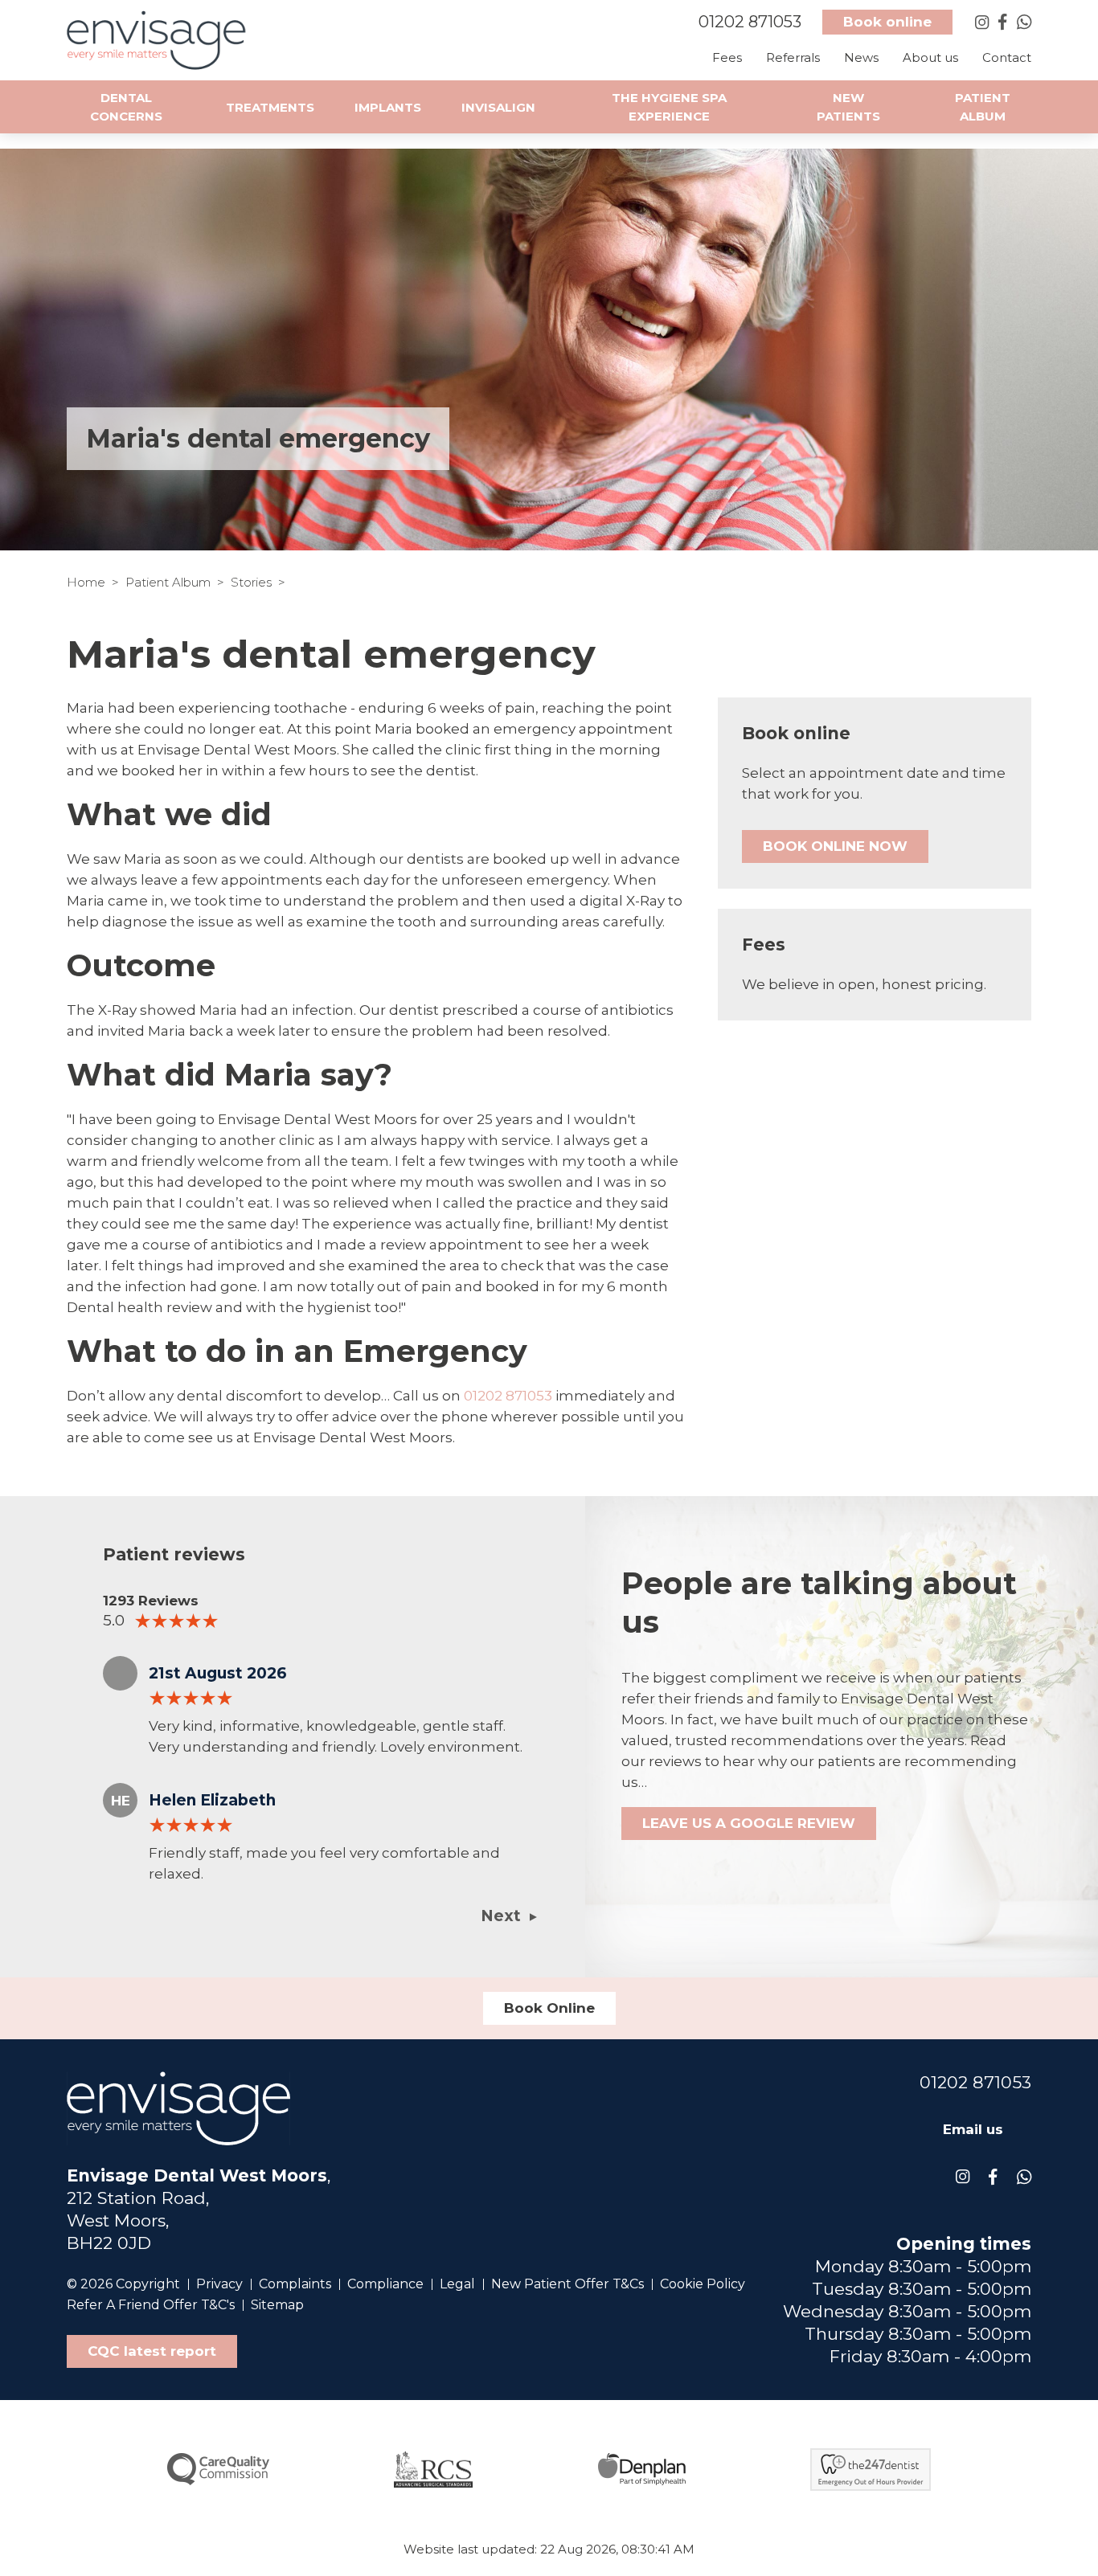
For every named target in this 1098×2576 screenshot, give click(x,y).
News (861, 57)
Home (86, 582)
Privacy (219, 2284)
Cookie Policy (703, 2284)
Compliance (385, 2284)
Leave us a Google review (749, 1823)
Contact (1007, 57)
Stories (251, 582)
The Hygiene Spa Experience (669, 107)
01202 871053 (508, 1396)
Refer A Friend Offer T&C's (151, 2305)
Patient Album (168, 582)
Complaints (295, 2284)
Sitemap (277, 2305)
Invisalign (498, 107)
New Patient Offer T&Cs (567, 2284)
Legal (457, 2284)
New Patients (848, 107)
